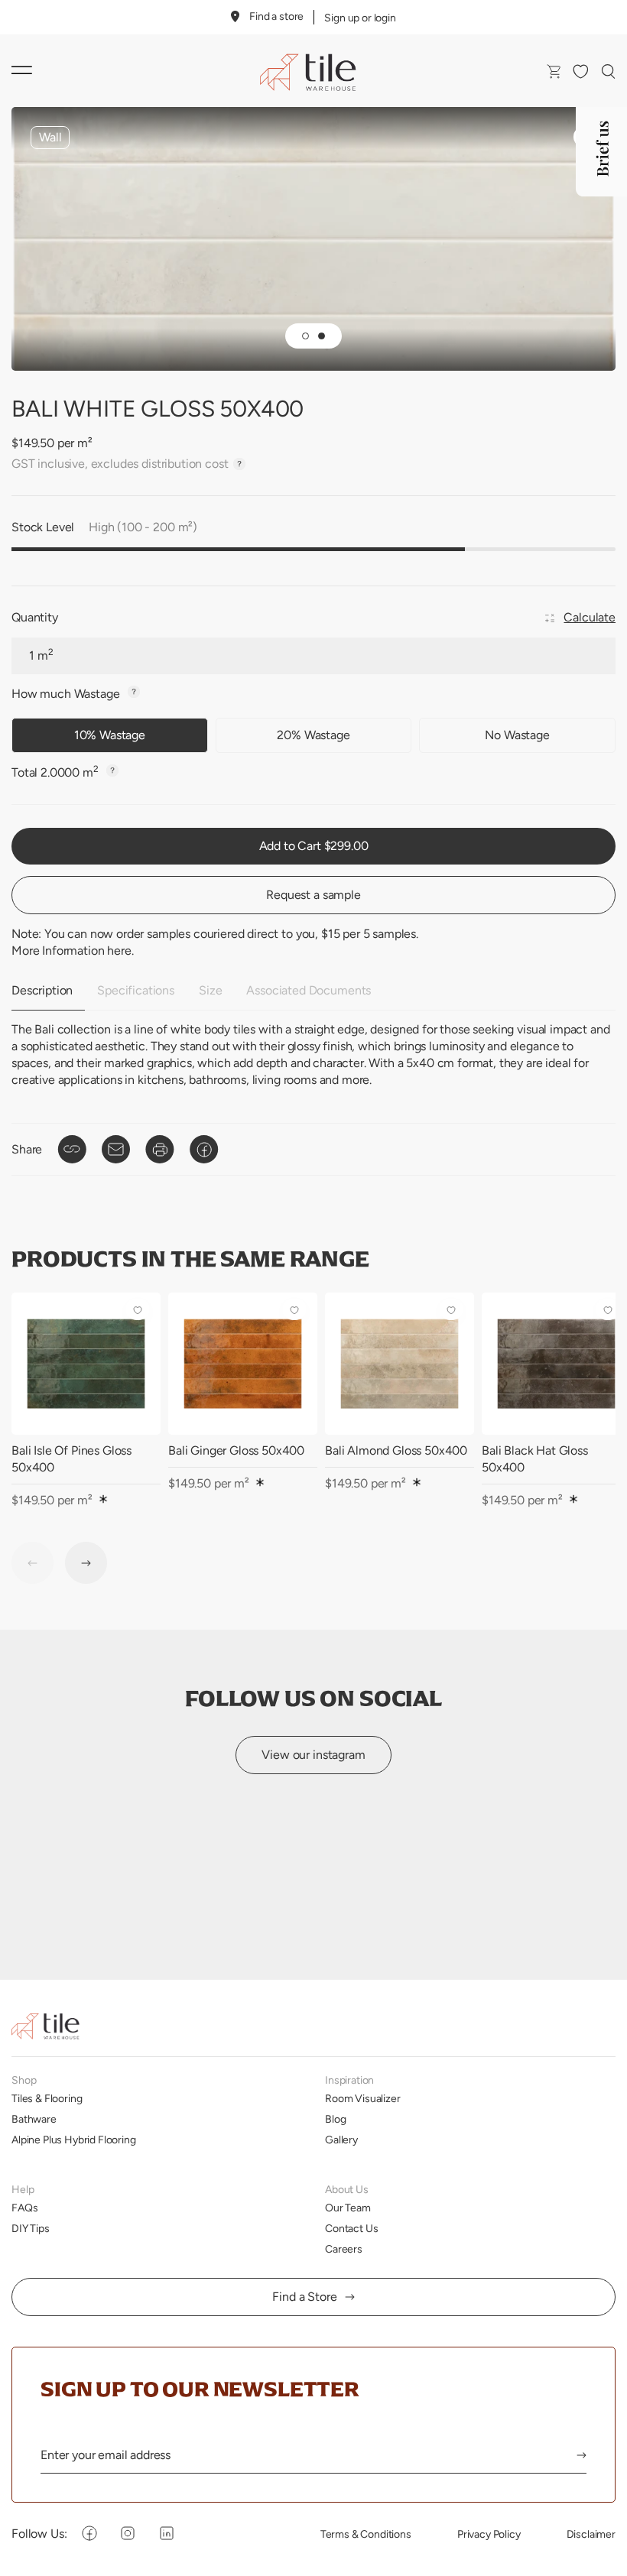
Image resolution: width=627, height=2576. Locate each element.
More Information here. (72, 951)
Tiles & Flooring (47, 2098)
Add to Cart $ (314, 846)
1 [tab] (305, 336)
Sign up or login (360, 18)
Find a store (276, 16)
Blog (335, 2119)
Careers (344, 2249)
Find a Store (304, 2297)
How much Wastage (67, 694)
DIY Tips (31, 2228)
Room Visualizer (363, 2098)
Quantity (35, 617)
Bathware (34, 2119)
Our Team (348, 2208)
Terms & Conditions (366, 2534)
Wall (50, 137)
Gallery (341, 2140)
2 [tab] (322, 336)
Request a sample (313, 895)
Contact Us (351, 2228)
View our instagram (313, 1755)
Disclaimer (591, 2534)
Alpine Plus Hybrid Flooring (74, 2140)
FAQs (24, 2208)
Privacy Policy (489, 2534)
